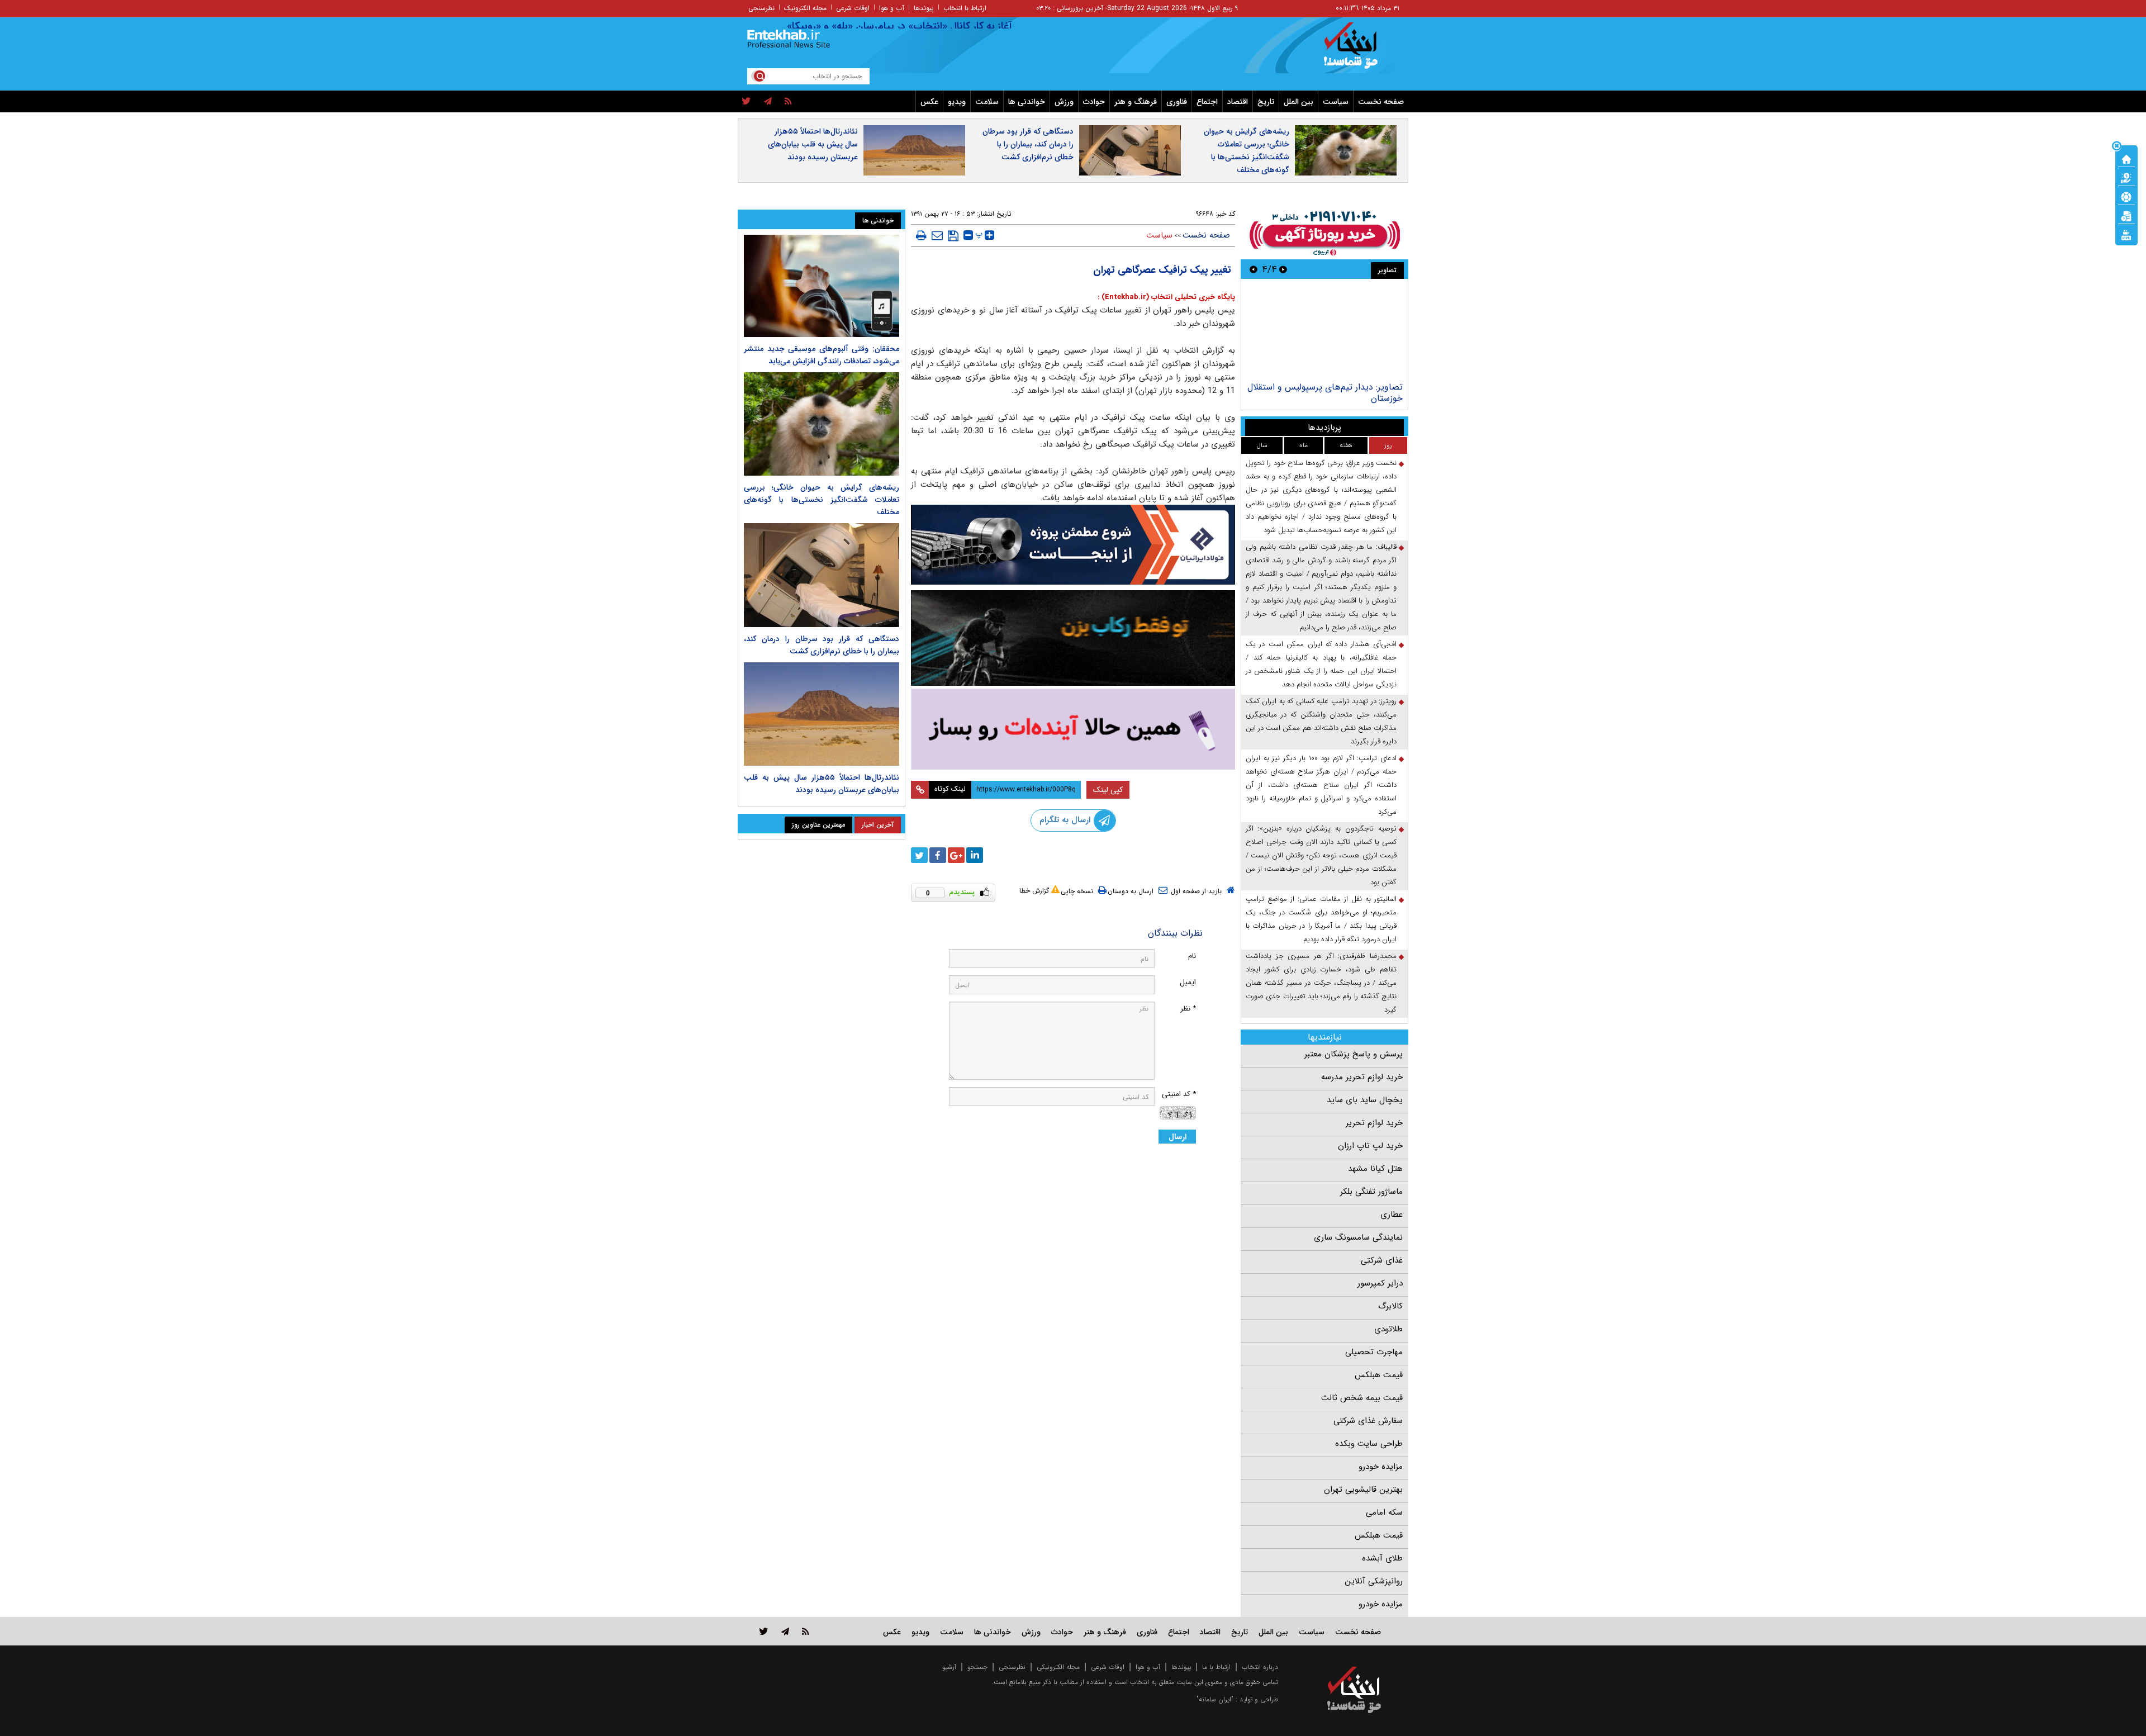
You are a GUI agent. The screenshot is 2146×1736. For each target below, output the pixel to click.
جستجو (977, 1667)
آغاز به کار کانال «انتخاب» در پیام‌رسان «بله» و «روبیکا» (949, 26)
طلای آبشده (1382, 1558)
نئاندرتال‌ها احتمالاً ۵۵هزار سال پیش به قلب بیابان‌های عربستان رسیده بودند (813, 144)
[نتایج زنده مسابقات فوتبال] (2126, 234)
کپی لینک (1108, 790)
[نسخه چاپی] (921, 235)
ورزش (1064, 102)
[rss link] (806, 1631)
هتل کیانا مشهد (1375, 1169)
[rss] (788, 102)
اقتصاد (1238, 102)
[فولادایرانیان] (1073, 545)
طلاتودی (1388, 1329)
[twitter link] (764, 1631)
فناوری (1177, 102)
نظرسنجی (761, 8)
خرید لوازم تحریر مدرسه (1362, 1077)
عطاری (1392, 1215)
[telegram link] (785, 1631)
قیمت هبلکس (1379, 1375)
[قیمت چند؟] (2126, 177)
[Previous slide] (1283, 269)
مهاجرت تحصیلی (1374, 1352)
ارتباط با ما (1216, 1667)
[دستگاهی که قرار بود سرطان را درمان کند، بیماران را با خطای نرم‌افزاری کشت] (822, 575)
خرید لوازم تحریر (1374, 1123)
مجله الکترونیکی (1058, 1667)
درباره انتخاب (1260, 1667)
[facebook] (938, 855)
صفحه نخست (1381, 102)
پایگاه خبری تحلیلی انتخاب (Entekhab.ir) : (1166, 297)
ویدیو (957, 102)
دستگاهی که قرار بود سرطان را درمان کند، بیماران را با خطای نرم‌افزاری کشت (1028, 144)
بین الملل (1298, 102)
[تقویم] (2126, 215)
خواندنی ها (1027, 102)
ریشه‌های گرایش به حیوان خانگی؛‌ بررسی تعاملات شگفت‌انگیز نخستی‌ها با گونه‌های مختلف (1247, 151)
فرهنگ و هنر (1136, 102)
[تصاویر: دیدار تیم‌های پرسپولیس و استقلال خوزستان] (1324, 332)
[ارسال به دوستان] (937, 235)
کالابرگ (1390, 1306)
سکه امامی (1384, 1512)
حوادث (1094, 102)
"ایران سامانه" (1215, 1699)
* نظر (1188, 1009)
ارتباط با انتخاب (965, 8)
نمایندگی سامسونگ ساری (1358, 1237)
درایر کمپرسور (1380, 1283)
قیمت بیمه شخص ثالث (1362, 1398)
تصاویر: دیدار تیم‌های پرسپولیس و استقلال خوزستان (1325, 393)
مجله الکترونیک (805, 8)
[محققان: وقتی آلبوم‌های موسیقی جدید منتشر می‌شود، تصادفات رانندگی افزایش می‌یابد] (822, 286)
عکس (929, 102)
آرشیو (949, 1667)
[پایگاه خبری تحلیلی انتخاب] (1359, 51)
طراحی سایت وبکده (1369, 1444)
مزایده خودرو (1381, 1467)
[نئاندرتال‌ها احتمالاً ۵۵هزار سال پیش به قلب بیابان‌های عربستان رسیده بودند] (822, 714)
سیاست (1336, 102)
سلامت (987, 102)
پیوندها (924, 8)
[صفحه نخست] (2126, 158)
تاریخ (1266, 102)
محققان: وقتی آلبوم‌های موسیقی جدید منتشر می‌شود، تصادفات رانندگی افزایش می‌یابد (822, 355)
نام (1192, 956)
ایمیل (1188, 982)
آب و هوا (892, 8)
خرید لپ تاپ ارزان (1370, 1146)
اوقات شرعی (853, 8)
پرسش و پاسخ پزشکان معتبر (1354, 1054)
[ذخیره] (953, 236)
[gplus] (956, 855)
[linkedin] (975, 855)
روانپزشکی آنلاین (1374, 1581)
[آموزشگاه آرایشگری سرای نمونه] (1073, 729)
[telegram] (768, 102)
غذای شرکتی (1382, 1260)
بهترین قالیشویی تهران (1363, 1490)
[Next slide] (1254, 269)
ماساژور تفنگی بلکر (1371, 1192)
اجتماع (1207, 102)
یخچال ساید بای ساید (1365, 1100)
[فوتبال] (2126, 196)
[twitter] (746, 102)
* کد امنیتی (1179, 1094)
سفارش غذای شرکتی (1368, 1421)
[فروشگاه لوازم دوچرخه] (1073, 638)
